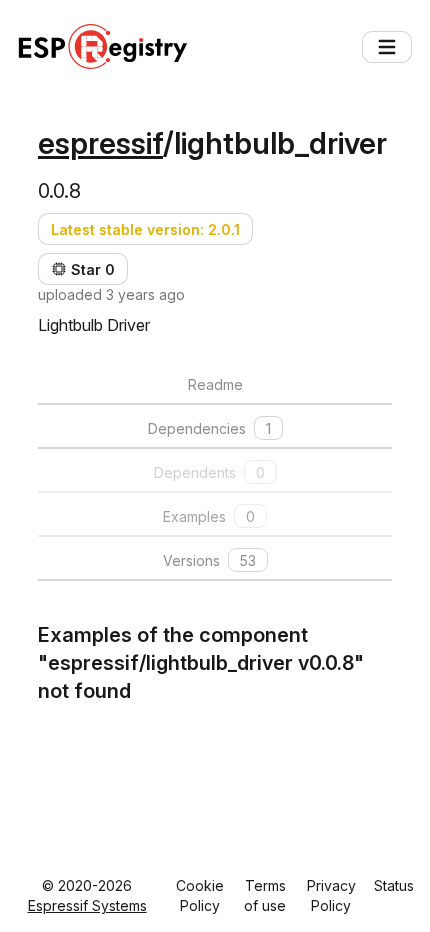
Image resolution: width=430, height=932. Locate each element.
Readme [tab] (215, 384)
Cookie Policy (200, 895)
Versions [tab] (209, 560)
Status (394, 885)
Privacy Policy (331, 895)
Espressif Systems (87, 905)
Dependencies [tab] (209, 428)
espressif (100, 143)
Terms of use (265, 895)
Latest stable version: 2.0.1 (145, 229)
